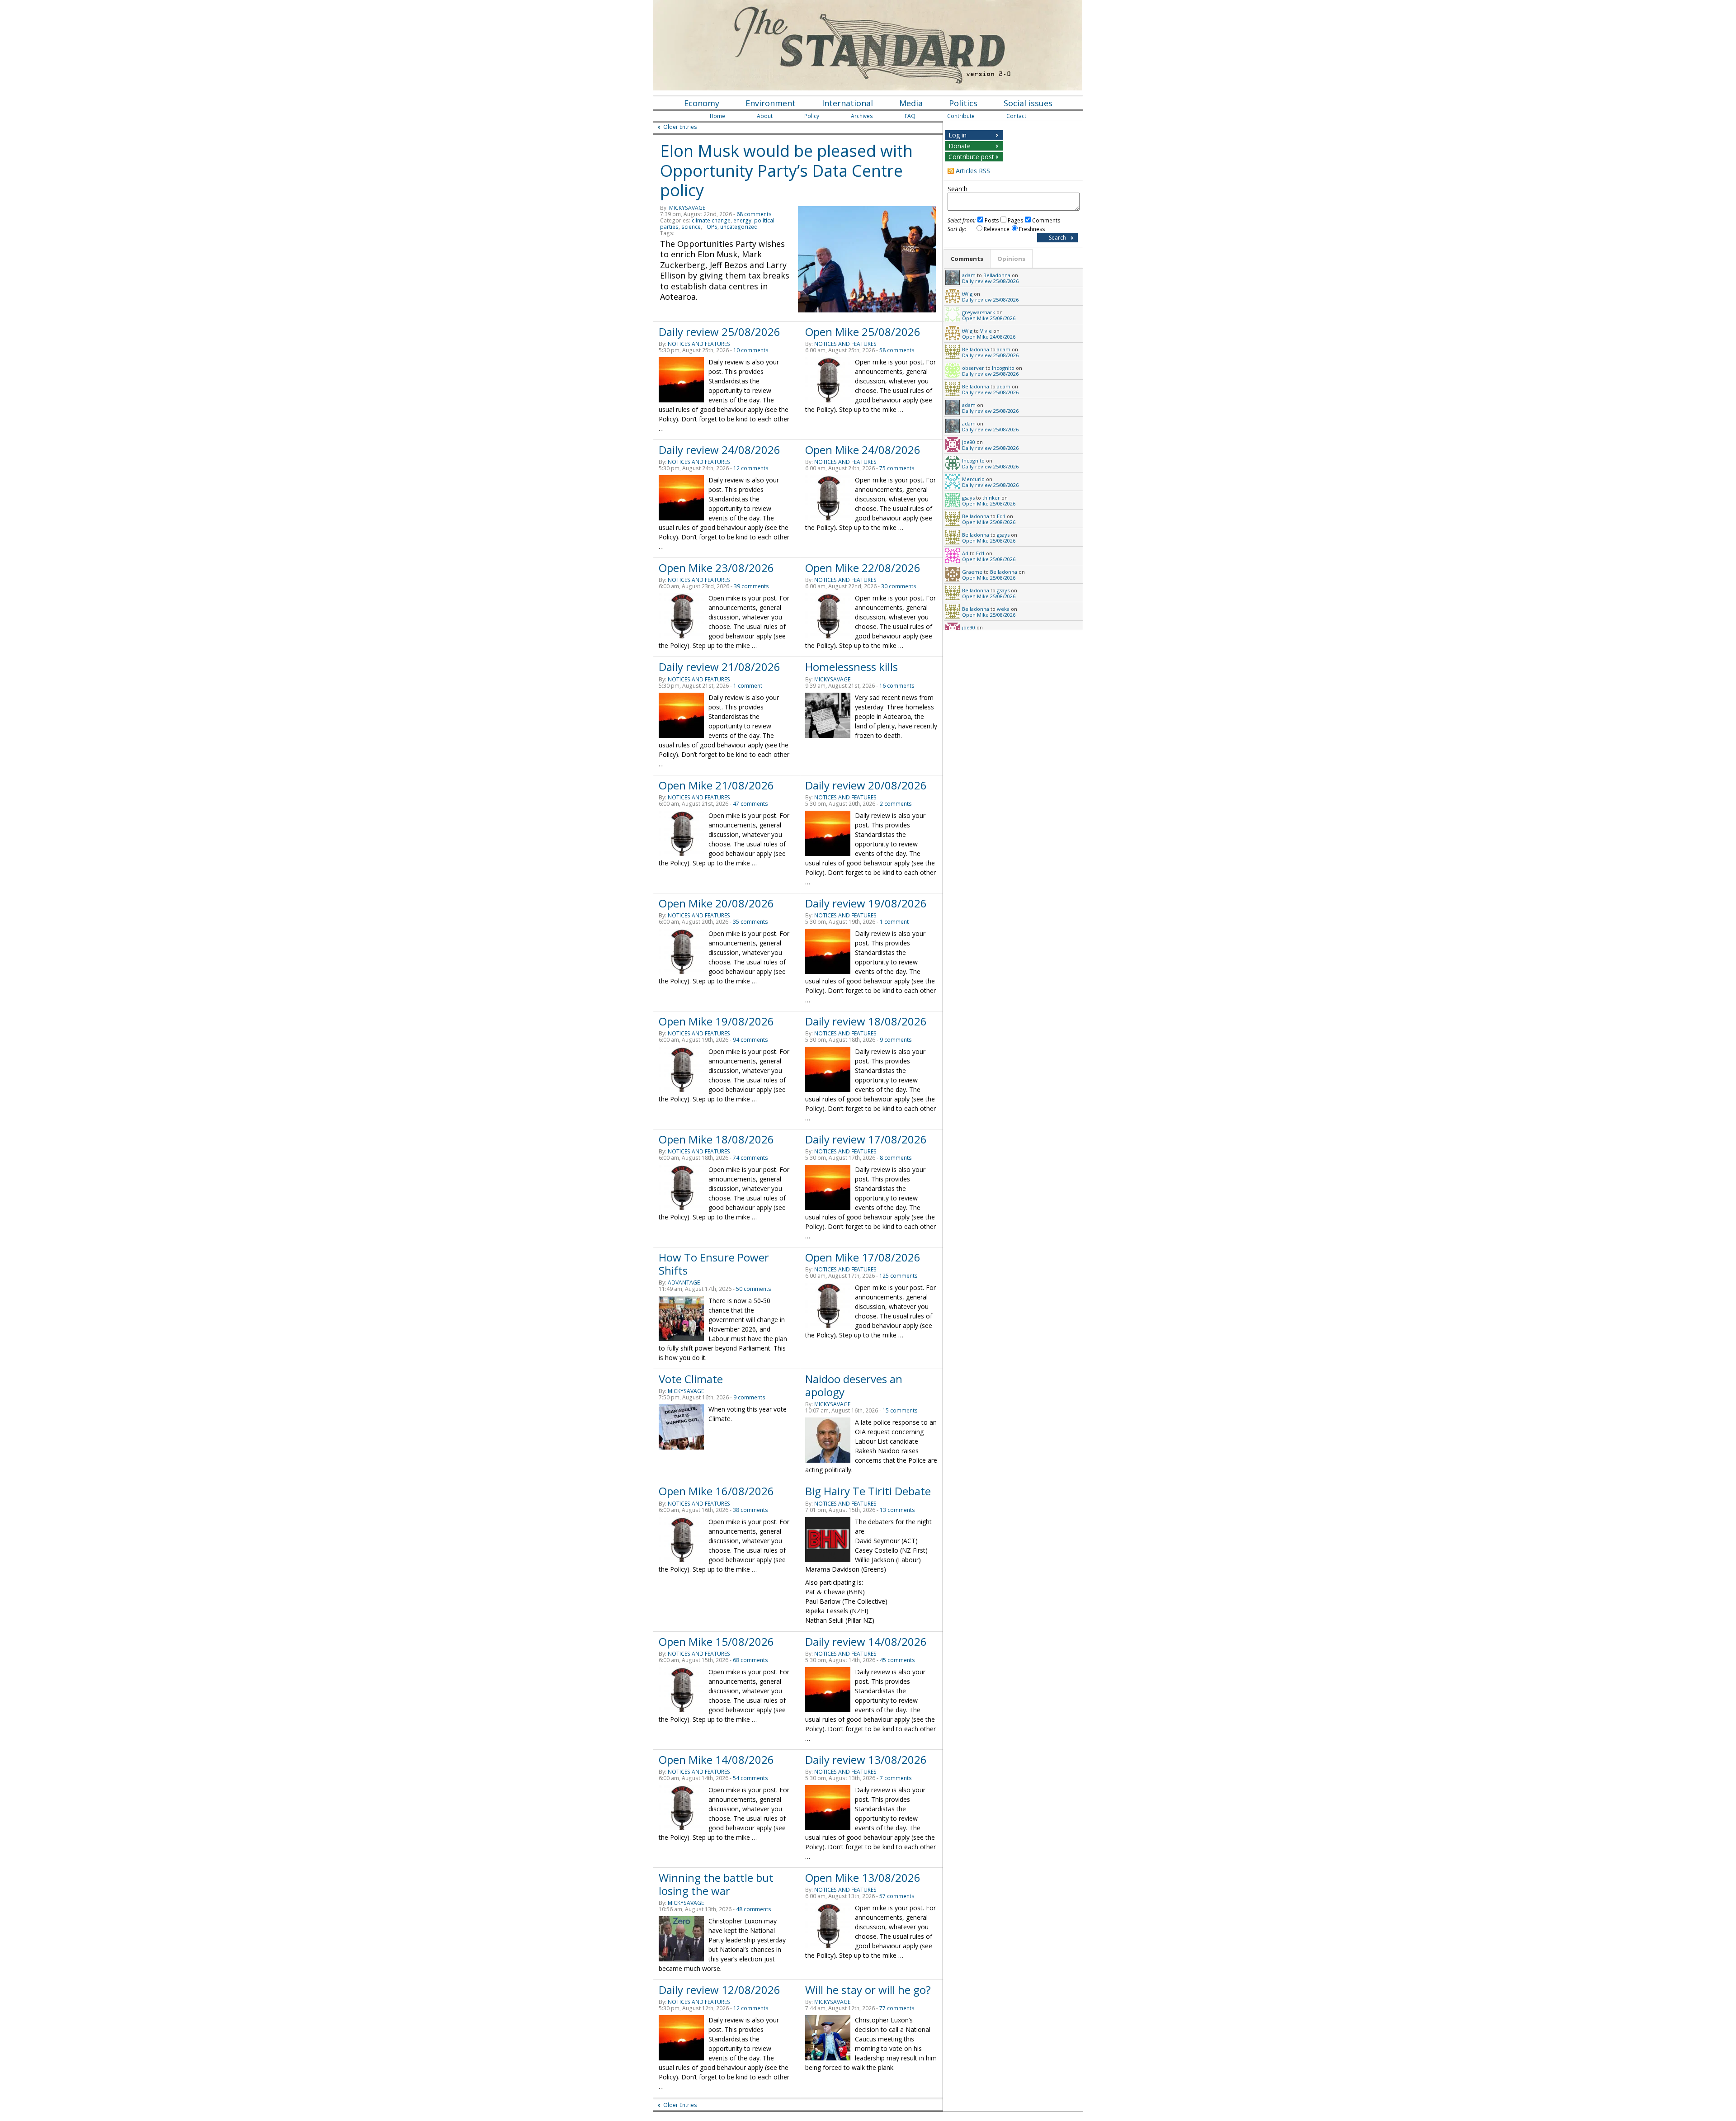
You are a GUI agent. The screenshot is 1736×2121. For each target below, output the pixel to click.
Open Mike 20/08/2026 (716, 903)
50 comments (754, 1289)
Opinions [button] (1011, 259)
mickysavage (687, 208)
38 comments (750, 1510)
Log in (958, 135)
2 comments (896, 804)
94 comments (750, 1040)
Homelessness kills (851, 667)
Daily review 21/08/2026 (719, 667)
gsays (968, 498)
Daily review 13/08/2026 (866, 1760)
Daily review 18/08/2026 (866, 1021)
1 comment (748, 686)
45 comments (897, 1660)
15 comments (900, 1410)
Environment (771, 103)
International (847, 103)
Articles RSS (973, 171)
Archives (862, 116)
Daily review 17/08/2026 (866, 1139)
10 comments (751, 350)
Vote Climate (691, 1379)
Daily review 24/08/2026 (719, 450)
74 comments (750, 1158)
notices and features (699, 344)
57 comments (897, 1896)
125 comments (899, 1276)
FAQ (910, 116)
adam (969, 275)
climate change (711, 220)
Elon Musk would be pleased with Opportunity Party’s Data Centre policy (786, 170)
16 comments (897, 686)
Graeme (972, 572)
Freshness (1032, 229)
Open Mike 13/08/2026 (863, 1878)
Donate (960, 146)
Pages (1015, 220)
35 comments (750, 922)
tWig (967, 294)
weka (1003, 609)
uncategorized (739, 227)
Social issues (1028, 103)
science (691, 227)
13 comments (897, 1510)
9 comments (896, 1040)
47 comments (750, 804)
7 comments (896, 1778)
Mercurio (973, 479)
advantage (684, 1283)
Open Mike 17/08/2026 (863, 1257)
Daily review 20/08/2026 (866, 785)
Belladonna (997, 275)
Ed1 (1001, 516)
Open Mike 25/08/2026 (863, 332)
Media (911, 103)
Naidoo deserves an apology (854, 1385)
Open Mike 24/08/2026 (863, 450)
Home (717, 116)
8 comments (896, 1158)
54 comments (750, 1778)
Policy (812, 116)
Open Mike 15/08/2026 (716, 1642)
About (765, 116)
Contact (1016, 116)
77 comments (897, 2008)
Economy (702, 103)
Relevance (997, 229)
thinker (991, 498)
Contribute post (971, 157)
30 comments (899, 586)
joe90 (969, 442)
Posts (992, 220)
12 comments (751, 468)
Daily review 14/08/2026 (866, 1642)
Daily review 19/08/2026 (866, 903)
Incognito (1003, 368)
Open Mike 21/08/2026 (716, 785)
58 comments (897, 350)
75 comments (897, 468)
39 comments (751, 586)
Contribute (961, 116)
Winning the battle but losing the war (716, 1884)
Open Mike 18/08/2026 (716, 1139)
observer (973, 368)
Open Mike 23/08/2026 (716, 568)
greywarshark (979, 312)
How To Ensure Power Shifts (714, 1264)
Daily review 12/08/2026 (719, 1990)
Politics (963, 103)
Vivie (986, 331)
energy (742, 220)
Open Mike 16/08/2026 (716, 1491)
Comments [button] (967, 259)
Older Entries (680, 127)
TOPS (710, 227)
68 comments (754, 214)
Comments (1046, 220)
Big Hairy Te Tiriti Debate (868, 1491)
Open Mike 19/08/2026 (716, 1021)
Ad (965, 553)
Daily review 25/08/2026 (719, 332)
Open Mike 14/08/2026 (716, 1760)
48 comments (754, 1909)
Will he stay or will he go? (868, 1990)
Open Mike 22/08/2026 (863, 568)
